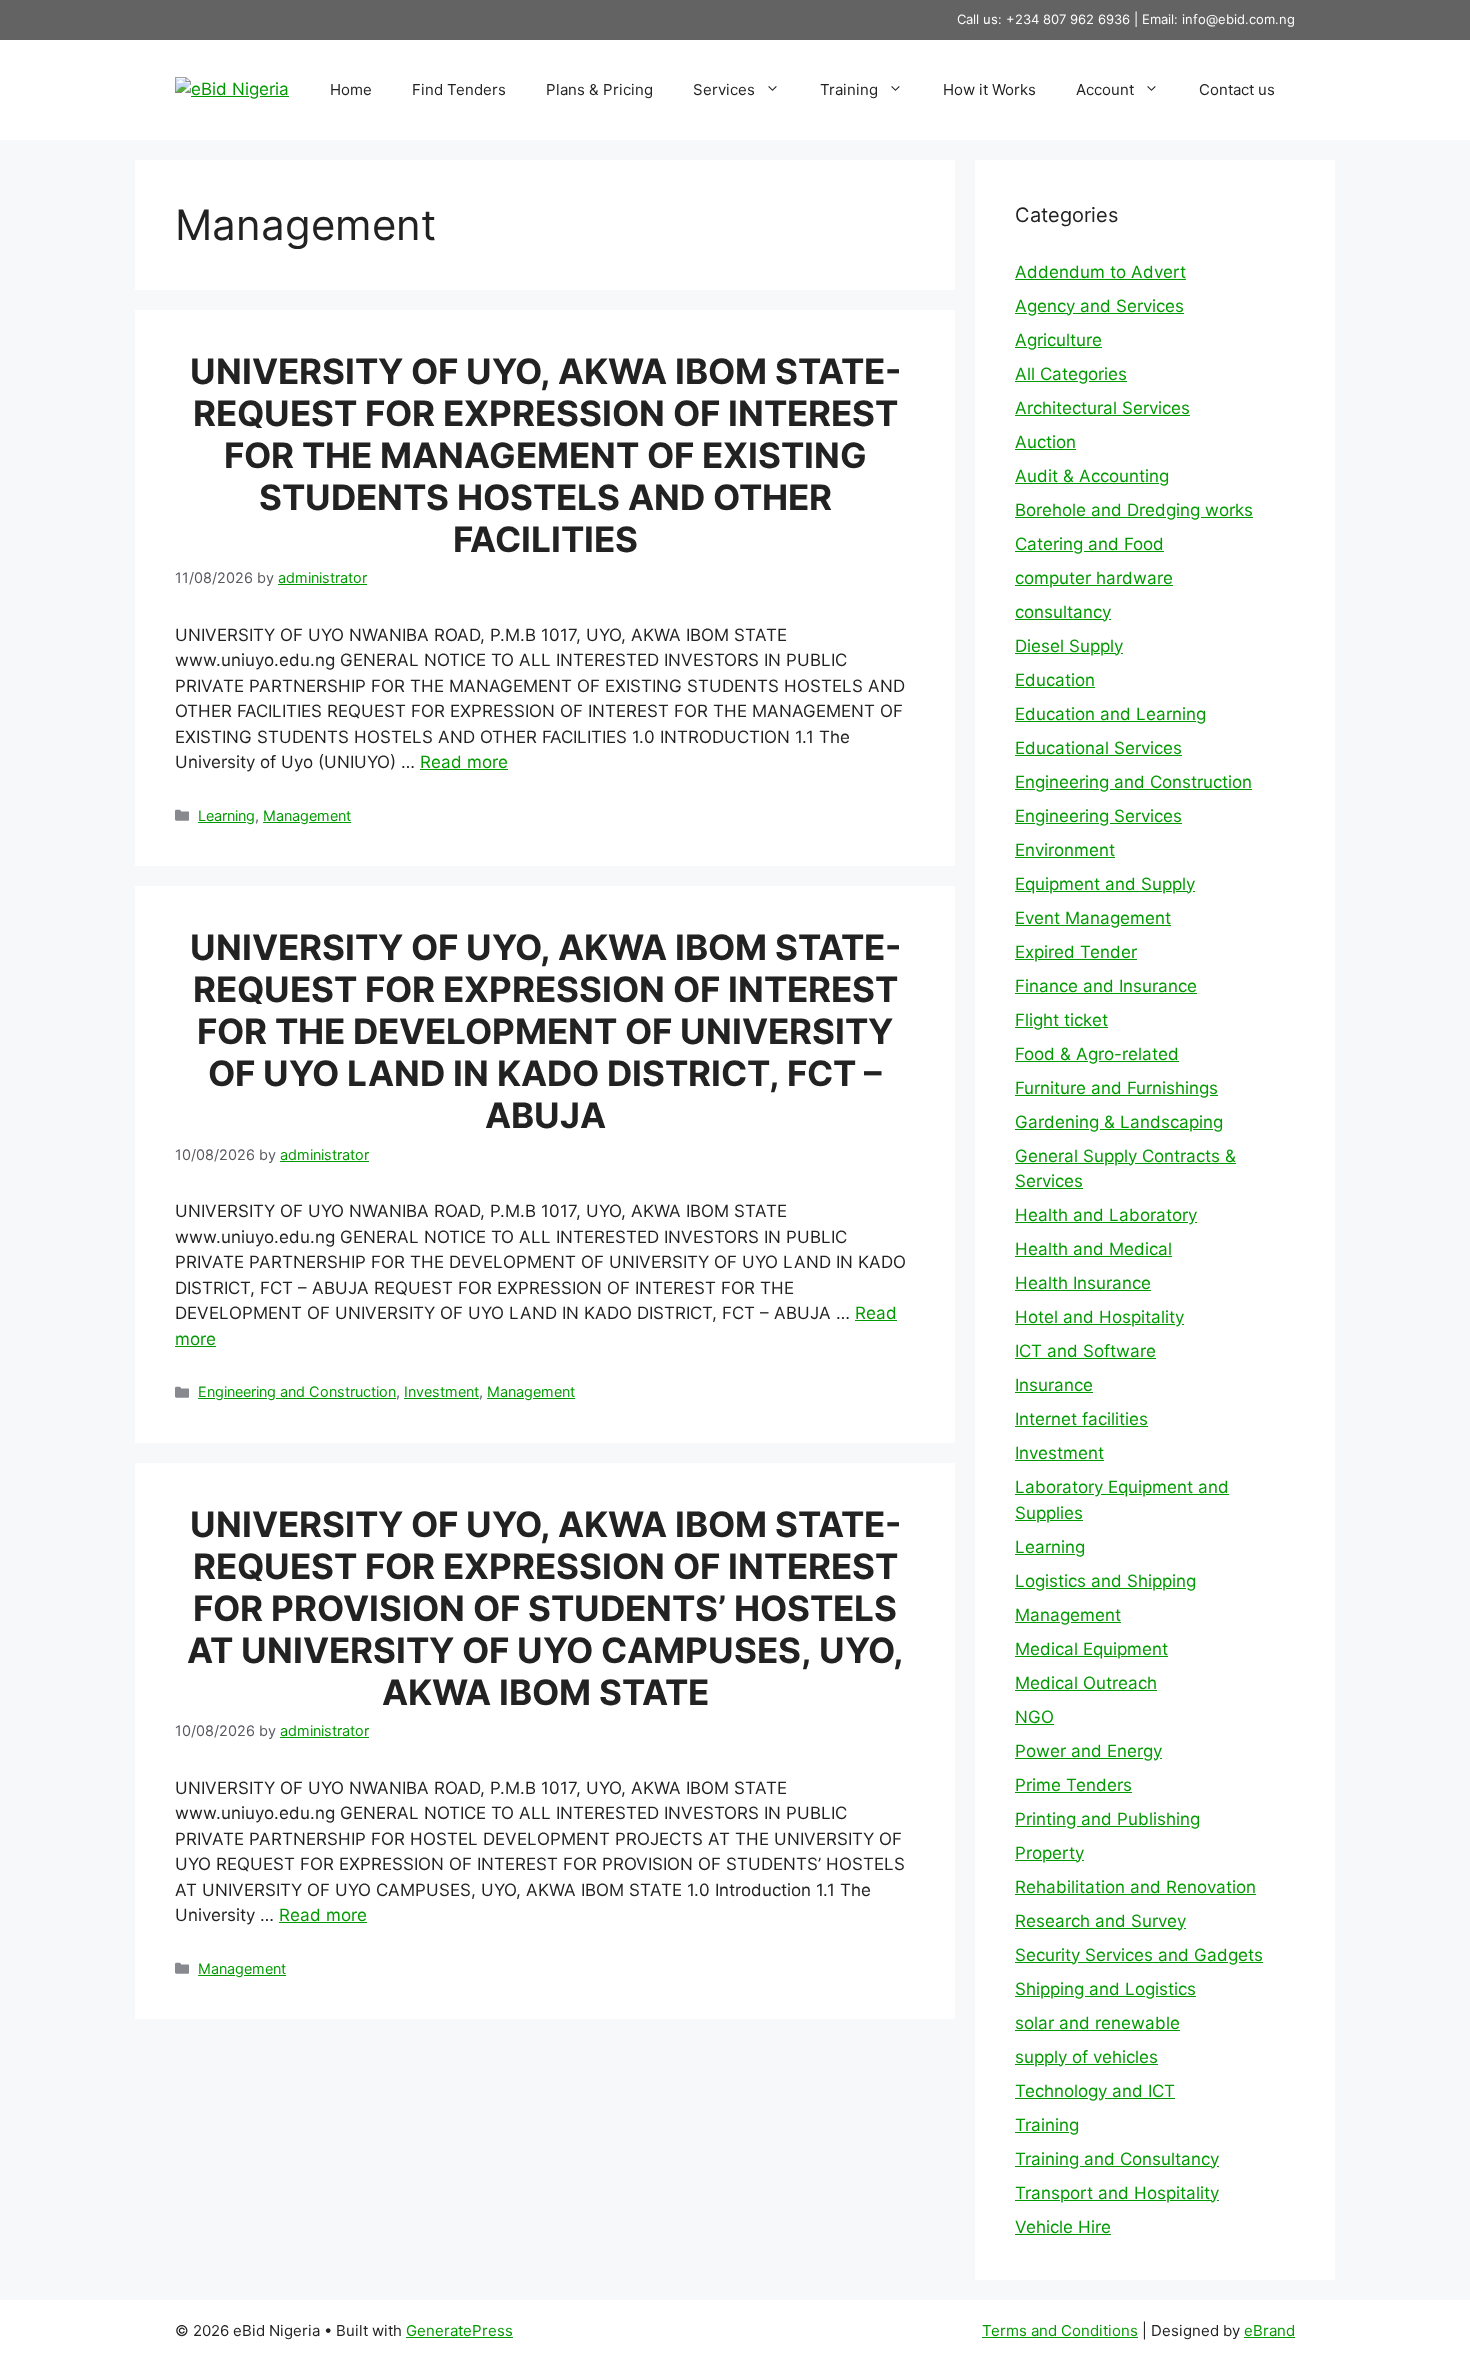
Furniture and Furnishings (1116, 1088)
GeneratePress (459, 2330)
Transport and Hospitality (1117, 2193)
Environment (1065, 850)
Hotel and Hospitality (1099, 1317)
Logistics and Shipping (1105, 1581)
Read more (464, 762)
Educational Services (1098, 748)
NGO (1034, 1717)
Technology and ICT (1095, 2091)
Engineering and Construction (297, 1391)
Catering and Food (1089, 544)
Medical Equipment (1091, 1649)
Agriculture (1058, 340)
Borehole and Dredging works (1134, 510)
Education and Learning (1110, 714)
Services (724, 89)
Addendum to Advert (1100, 272)
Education (1055, 680)
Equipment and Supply (1105, 884)
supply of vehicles (1086, 2057)
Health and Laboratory (1106, 1215)
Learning (226, 815)
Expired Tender (1076, 952)
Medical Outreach (1086, 1683)
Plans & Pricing (599, 89)
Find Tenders (459, 89)
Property (1049, 1853)
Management (307, 815)
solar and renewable (1097, 2023)
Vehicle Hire (1063, 2227)
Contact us (1237, 89)
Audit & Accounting (1092, 476)
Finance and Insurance (1106, 986)
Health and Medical (1093, 1249)
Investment (441, 1391)
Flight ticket (1061, 1020)
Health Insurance (1083, 1283)
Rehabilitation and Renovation (1135, 1887)
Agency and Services (1099, 306)
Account (1105, 89)
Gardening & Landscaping (1119, 1122)
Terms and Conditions (1060, 2330)
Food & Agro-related (1097, 1054)
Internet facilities (1081, 1419)
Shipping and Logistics (1105, 1989)
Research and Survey (1100, 1921)
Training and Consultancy (1117, 2159)
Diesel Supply (1069, 646)
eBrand (1269, 2330)
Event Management (1093, 918)
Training (849, 89)
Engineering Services (1098, 816)
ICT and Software (1085, 1351)
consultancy (1063, 612)
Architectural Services (1102, 408)
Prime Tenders (1073, 1785)
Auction (1045, 442)
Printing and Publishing (1107, 1819)
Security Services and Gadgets (1139, 1955)
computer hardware (1094, 578)
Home (351, 89)
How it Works (989, 89)
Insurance (1054, 1385)
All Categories (1071, 374)
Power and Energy (1088, 1751)
